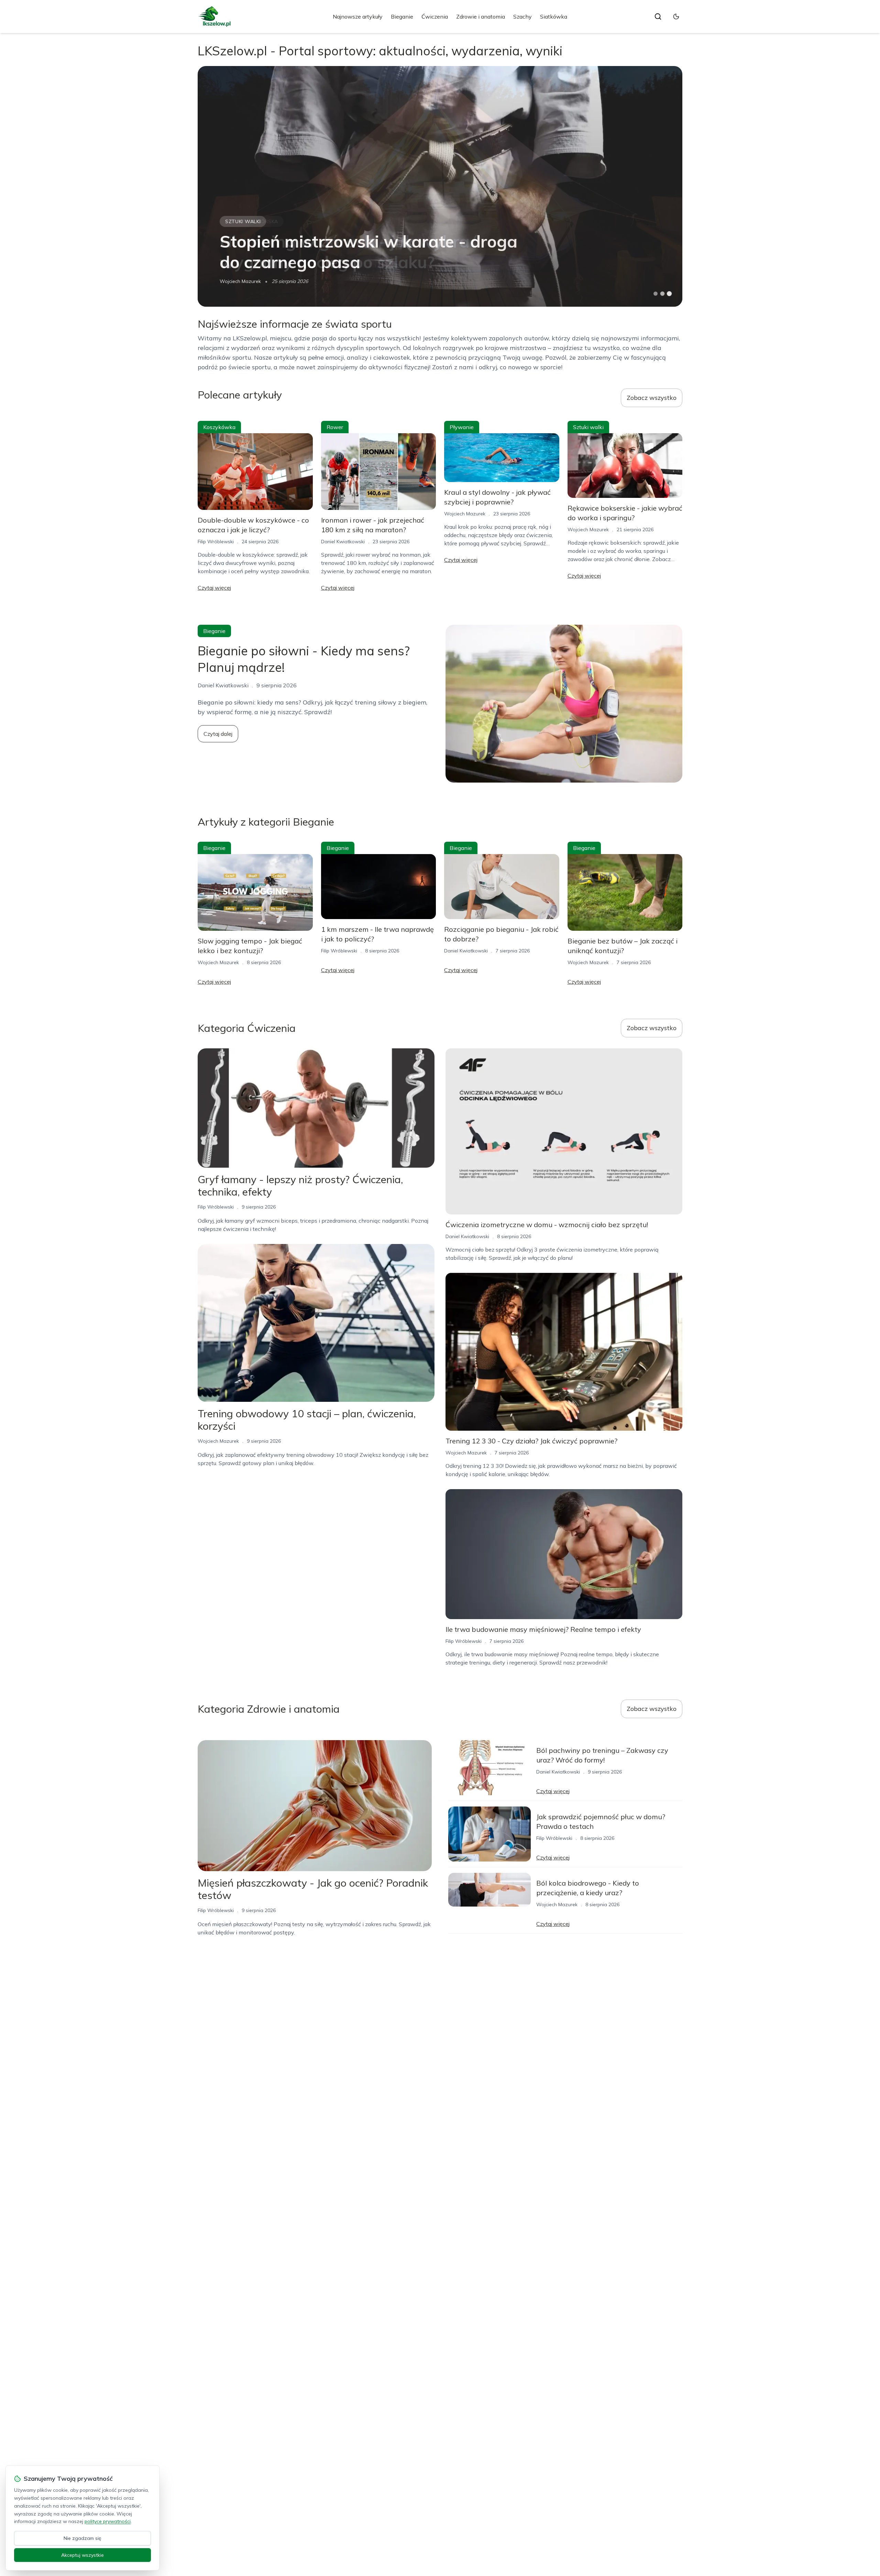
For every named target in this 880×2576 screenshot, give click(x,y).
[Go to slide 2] (662, 294)
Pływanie (462, 427)
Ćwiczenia (435, 17)
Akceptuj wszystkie (82, 2555)
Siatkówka (554, 17)
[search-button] (658, 17)
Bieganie (402, 17)
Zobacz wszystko (652, 398)
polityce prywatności (108, 2521)
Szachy (522, 17)
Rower (335, 427)
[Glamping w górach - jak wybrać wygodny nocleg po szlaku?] (440, 186)
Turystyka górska (252, 221)
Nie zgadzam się (82, 2538)
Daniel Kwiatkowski (343, 542)
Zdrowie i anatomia (481, 17)
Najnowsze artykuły (358, 17)
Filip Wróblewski (216, 542)
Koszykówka (219, 427)
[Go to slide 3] (669, 294)
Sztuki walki (588, 427)
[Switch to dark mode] (676, 17)
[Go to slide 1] (656, 294)
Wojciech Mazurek (240, 281)
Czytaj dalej (218, 734)
